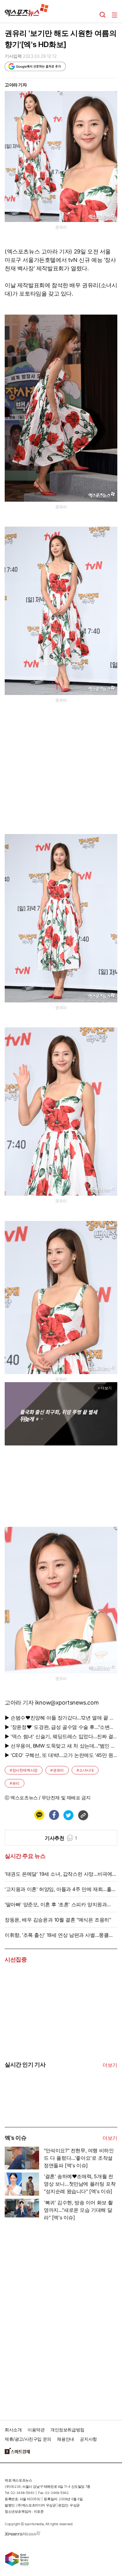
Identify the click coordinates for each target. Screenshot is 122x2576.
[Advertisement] (52, 2318)
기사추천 (61, 1838)
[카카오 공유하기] (39, 1815)
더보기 (110, 2065)
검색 (103, 15)
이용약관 (36, 2430)
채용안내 (65, 2439)
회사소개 (13, 2430)
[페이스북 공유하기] (54, 1815)
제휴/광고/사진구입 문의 (28, 2439)
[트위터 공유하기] (68, 1815)
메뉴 (114, 15)
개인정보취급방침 (67, 2430)
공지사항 (88, 2439)
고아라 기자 (16, 85)
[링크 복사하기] (83, 1815)
